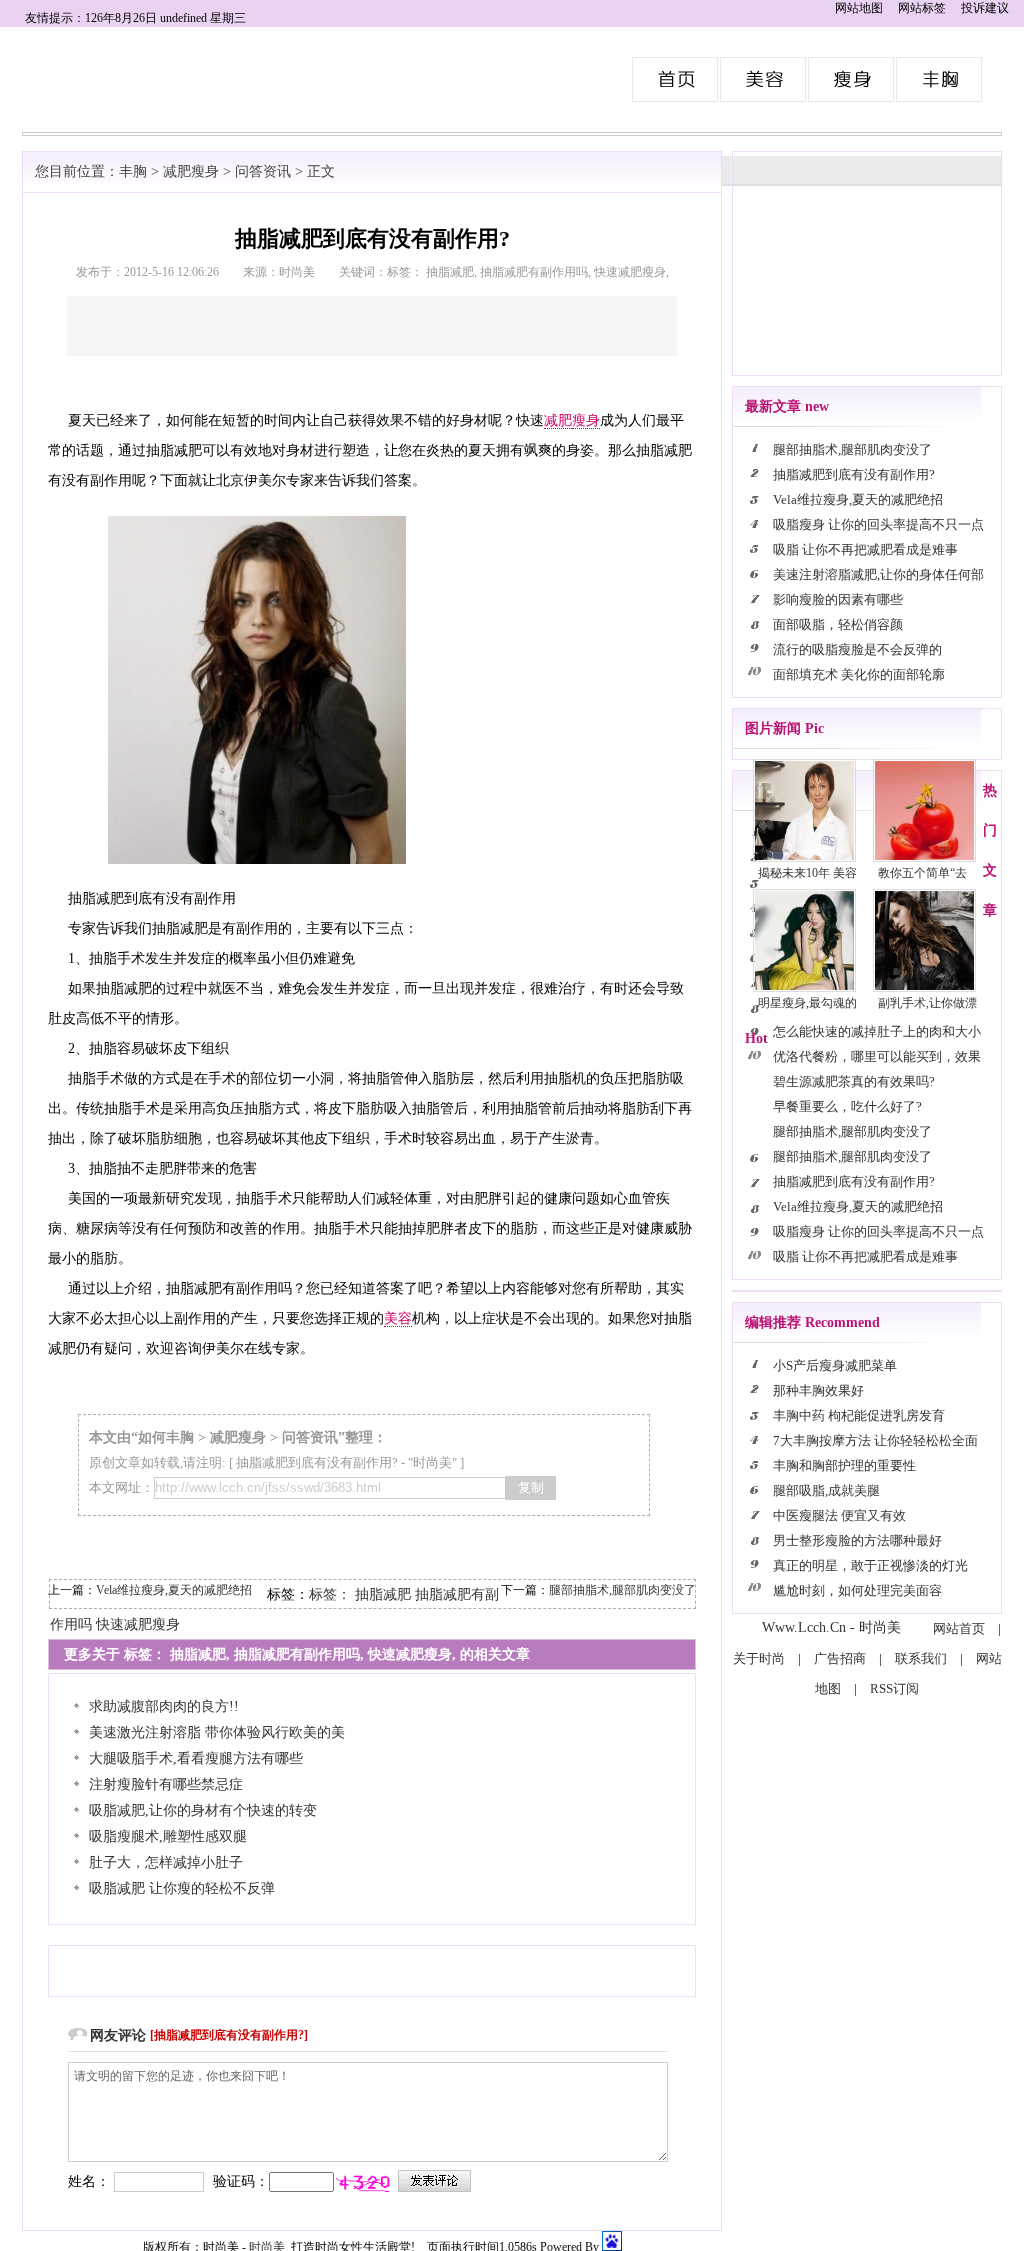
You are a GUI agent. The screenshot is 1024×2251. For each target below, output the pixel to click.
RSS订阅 (894, 1688)
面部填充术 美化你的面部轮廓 (859, 674)
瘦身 (586, 420)
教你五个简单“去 (922, 873)
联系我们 (921, 1658)
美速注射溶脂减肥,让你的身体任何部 (878, 574)
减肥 (558, 420)
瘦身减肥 (852, 79)
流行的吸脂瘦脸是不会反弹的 (857, 649)
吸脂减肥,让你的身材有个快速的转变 (203, 1810)
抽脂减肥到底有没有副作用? (317, 1462)
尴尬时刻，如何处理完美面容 (857, 1590)
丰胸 (133, 171)
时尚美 (676, 79)
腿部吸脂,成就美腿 (826, 1490)
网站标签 (922, 8)
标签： (330, 1594)
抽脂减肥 (383, 1594)
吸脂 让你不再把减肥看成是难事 (865, 549)
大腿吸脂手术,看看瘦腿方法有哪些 (196, 1758)
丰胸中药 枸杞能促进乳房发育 (859, 1415)
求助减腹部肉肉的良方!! (164, 1706)
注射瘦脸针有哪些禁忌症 (166, 1784)
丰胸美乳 (940, 79)
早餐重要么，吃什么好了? (847, 1106)
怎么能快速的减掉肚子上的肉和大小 (877, 1031)
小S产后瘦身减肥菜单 (835, 1365)
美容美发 (764, 79)
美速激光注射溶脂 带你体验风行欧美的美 (217, 1732)
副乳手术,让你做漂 (927, 1003)
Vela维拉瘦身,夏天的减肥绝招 (174, 1590)
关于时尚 (759, 1658)
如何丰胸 (166, 1437)
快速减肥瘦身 (138, 1624)
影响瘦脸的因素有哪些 (838, 599)
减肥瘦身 (191, 171)
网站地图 (859, 8)
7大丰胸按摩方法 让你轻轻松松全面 (875, 1440)
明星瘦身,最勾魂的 (807, 1003)
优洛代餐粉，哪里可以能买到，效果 (877, 1056)
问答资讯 (263, 171)
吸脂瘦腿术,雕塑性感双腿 (168, 1836)
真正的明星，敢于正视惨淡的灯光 (870, 1565)
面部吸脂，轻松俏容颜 (838, 624)
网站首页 (959, 1628)
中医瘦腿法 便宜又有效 (839, 1515)
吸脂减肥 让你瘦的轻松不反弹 (182, 1888)
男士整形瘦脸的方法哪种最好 (857, 1540)
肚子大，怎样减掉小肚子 (166, 1862)
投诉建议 (985, 8)
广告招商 (840, 1658)
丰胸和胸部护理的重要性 (844, 1465)
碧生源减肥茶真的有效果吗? (854, 1081)
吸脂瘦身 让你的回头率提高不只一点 (878, 524)
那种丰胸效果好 (818, 1390)
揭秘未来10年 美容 (807, 873)
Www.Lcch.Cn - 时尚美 (831, 1627)
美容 (398, 1318)
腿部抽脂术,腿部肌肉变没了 (622, 1590)
